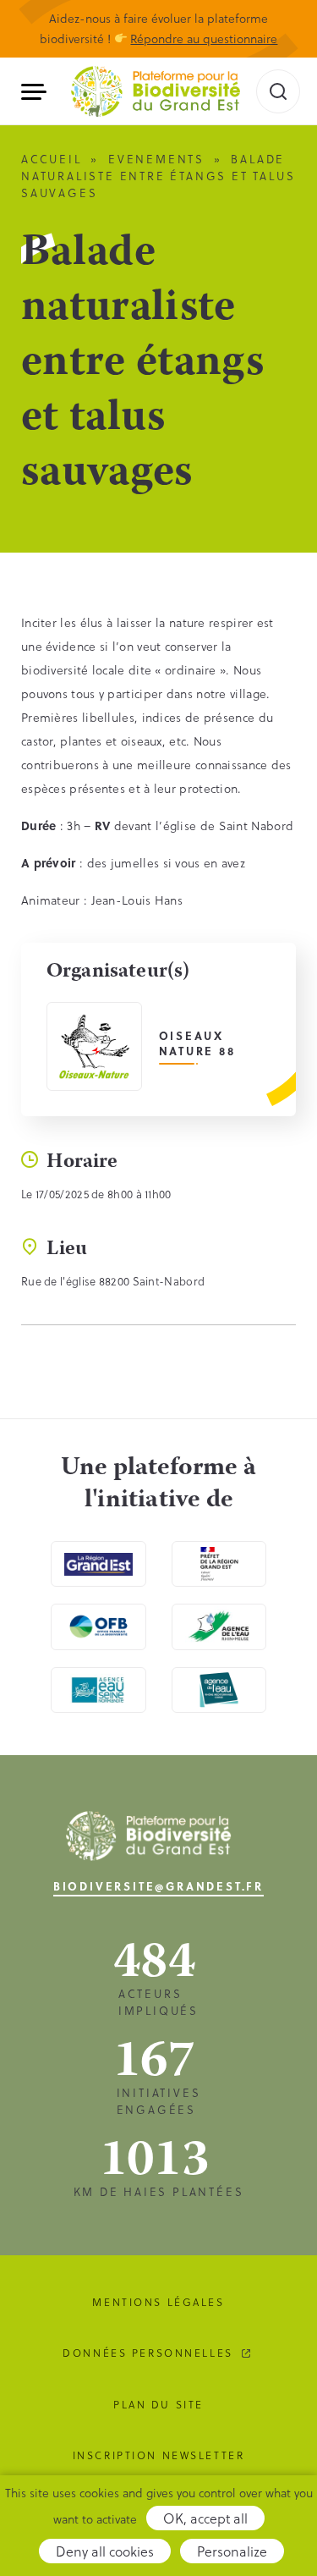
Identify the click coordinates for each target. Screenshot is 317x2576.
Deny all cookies (105, 2551)
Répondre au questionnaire (204, 39)
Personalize (232, 2551)
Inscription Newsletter (159, 2455)
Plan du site (158, 2404)
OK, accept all (205, 2518)
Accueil (52, 159)
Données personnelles (148, 2353)
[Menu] (40, 92)
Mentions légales (158, 2302)
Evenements (156, 159)
